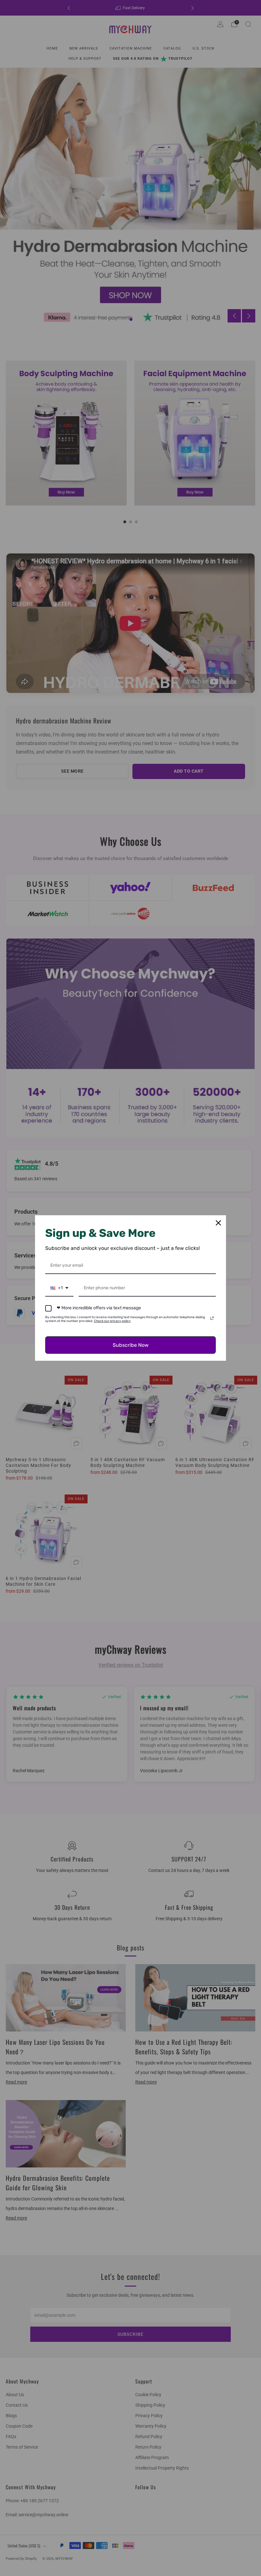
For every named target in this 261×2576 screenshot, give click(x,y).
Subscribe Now (131, 1345)
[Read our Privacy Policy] (212, 1318)
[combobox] (59, 1288)
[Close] (218, 1223)
